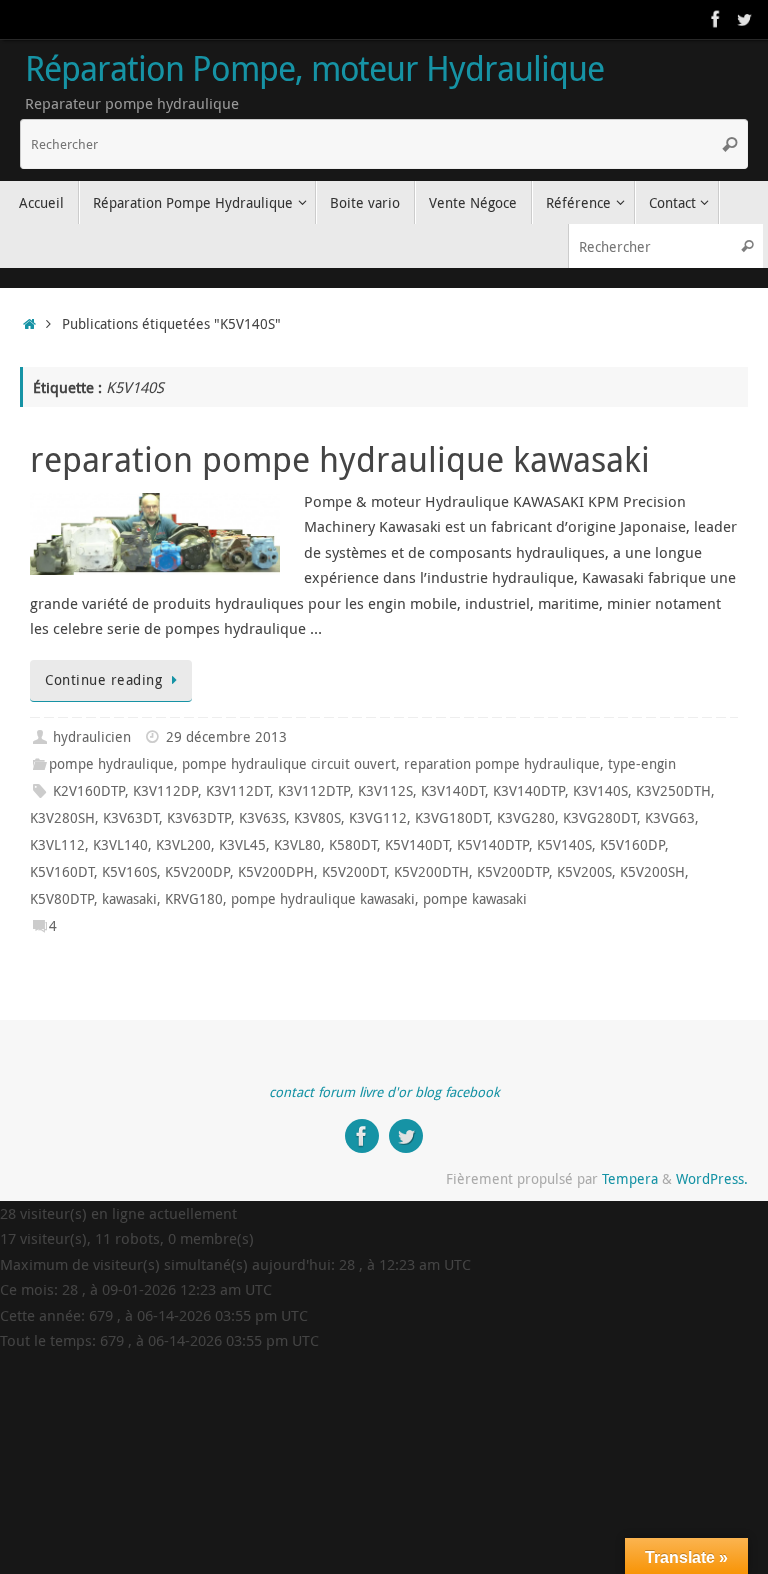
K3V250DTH (673, 791)
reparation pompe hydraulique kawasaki (340, 459)
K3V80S (317, 818)
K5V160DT (62, 872)
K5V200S (584, 872)
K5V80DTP (62, 899)
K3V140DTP (529, 791)
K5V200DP (197, 872)
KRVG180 (194, 899)
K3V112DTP (314, 791)
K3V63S (262, 818)
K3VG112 (378, 818)
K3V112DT (238, 791)
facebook (472, 1092)
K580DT (353, 845)
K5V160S (129, 872)
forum (336, 1092)
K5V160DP (632, 845)
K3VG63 (670, 818)
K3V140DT (453, 791)
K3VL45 (242, 845)
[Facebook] (716, 19)
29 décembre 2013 (226, 737)
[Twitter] (744, 19)
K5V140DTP (493, 845)
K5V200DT (354, 872)
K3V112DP (165, 791)
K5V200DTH (431, 872)
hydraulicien (92, 737)
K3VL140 (120, 845)
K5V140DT (417, 845)
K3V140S (600, 791)
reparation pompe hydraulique (502, 764)
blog (428, 1092)
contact (291, 1092)
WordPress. (712, 1179)
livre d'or (385, 1092)
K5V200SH (652, 872)
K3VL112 (57, 845)
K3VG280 (526, 818)
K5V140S (564, 845)
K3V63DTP (199, 818)
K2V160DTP (89, 791)
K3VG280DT (600, 818)
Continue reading (103, 680)
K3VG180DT (452, 818)
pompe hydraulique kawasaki (323, 899)
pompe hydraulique (111, 764)
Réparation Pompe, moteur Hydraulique (314, 69)
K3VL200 (183, 845)
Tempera (630, 1179)
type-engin (642, 764)
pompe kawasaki (475, 899)
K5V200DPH (276, 872)
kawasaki (129, 899)
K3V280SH (62, 818)
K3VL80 (297, 845)
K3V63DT (131, 818)
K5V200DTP (513, 872)
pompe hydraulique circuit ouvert (289, 764)
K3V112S (385, 791)
